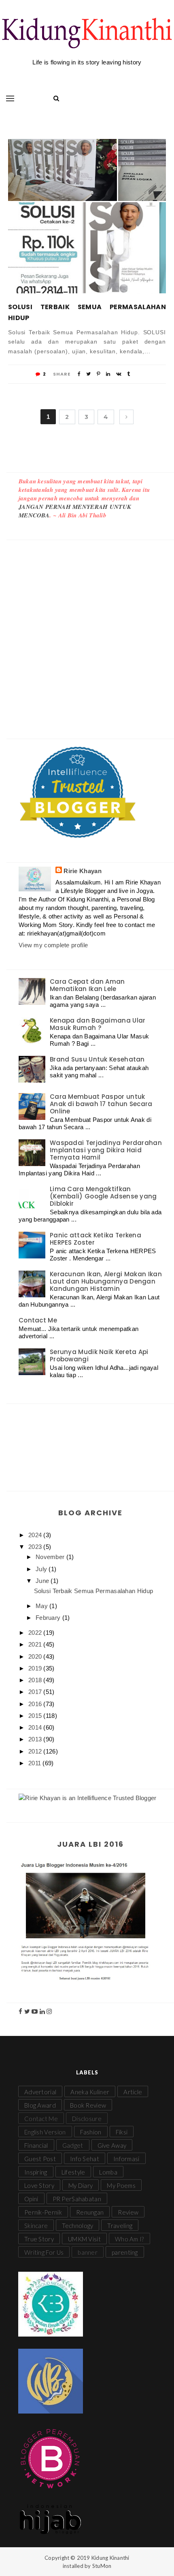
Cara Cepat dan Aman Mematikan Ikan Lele (87, 985)
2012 (36, 1751)
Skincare (36, 2226)
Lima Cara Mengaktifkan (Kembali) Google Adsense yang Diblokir (103, 1196)
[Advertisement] (87, 631)
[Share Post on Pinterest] (99, 374)
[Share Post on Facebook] (79, 374)
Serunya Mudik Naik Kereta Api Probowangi (99, 1355)
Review (128, 2212)
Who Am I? (129, 2239)
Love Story (39, 2185)
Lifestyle (73, 2172)
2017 (36, 1692)
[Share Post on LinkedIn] (108, 374)
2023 (36, 1547)
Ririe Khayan (83, 871)
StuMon (102, 2566)
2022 (36, 1633)
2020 (36, 1656)
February (49, 1618)
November (51, 1557)
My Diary (81, 2185)
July (42, 1569)
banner (88, 2252)
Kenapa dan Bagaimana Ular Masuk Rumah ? (98, 1024)
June (43, 1581)
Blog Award (40, 2105)
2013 (36, 1739)
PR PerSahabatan (77, 2199)
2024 (36, 1535)
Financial (36, 2145)
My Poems (121, 2185)
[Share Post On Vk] (119, 374)
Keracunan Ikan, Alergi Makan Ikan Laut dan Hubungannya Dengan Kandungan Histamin (106, 1281)
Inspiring (36, 2172)
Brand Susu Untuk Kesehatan (97, 1059)
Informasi (126, 2159)
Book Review (88, 2105)
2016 (36, 1704)
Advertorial (40, 2092)
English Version (45, 2132)
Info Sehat (85, 2159)
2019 (36, 1668)
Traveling (120, 2226)
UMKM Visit (84, 2239)
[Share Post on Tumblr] (128, 374)
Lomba (108, 2172)
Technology (77, 2226)
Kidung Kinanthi (110, 2558)
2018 (36, 1680)
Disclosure (87, 2119)
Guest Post (40, 2159)
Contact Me (38, 1320)
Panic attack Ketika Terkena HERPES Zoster (95, 1239)
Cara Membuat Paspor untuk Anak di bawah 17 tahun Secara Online (101, 1104)
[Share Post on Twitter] (88, 374)
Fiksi (122, 2132)
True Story (39, 2239)
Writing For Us (44, 2252)
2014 (36, 1727)
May (42, 1606)
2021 (36, 1644)
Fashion (91, 2132)
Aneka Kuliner (90, 2092)
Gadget (73, 2145)
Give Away (112, 2145)
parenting (125, 2252)
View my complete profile (53, 945)
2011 (36, 1763)
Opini (31, 2199)
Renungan (90, 2212)
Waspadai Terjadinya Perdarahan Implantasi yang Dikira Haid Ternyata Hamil (106, 1150)
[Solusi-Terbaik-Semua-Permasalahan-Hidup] (63, 170)
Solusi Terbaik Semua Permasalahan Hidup (87, 312)
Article (133, 2092)
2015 (36, 1716)
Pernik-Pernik (43, 2212)
